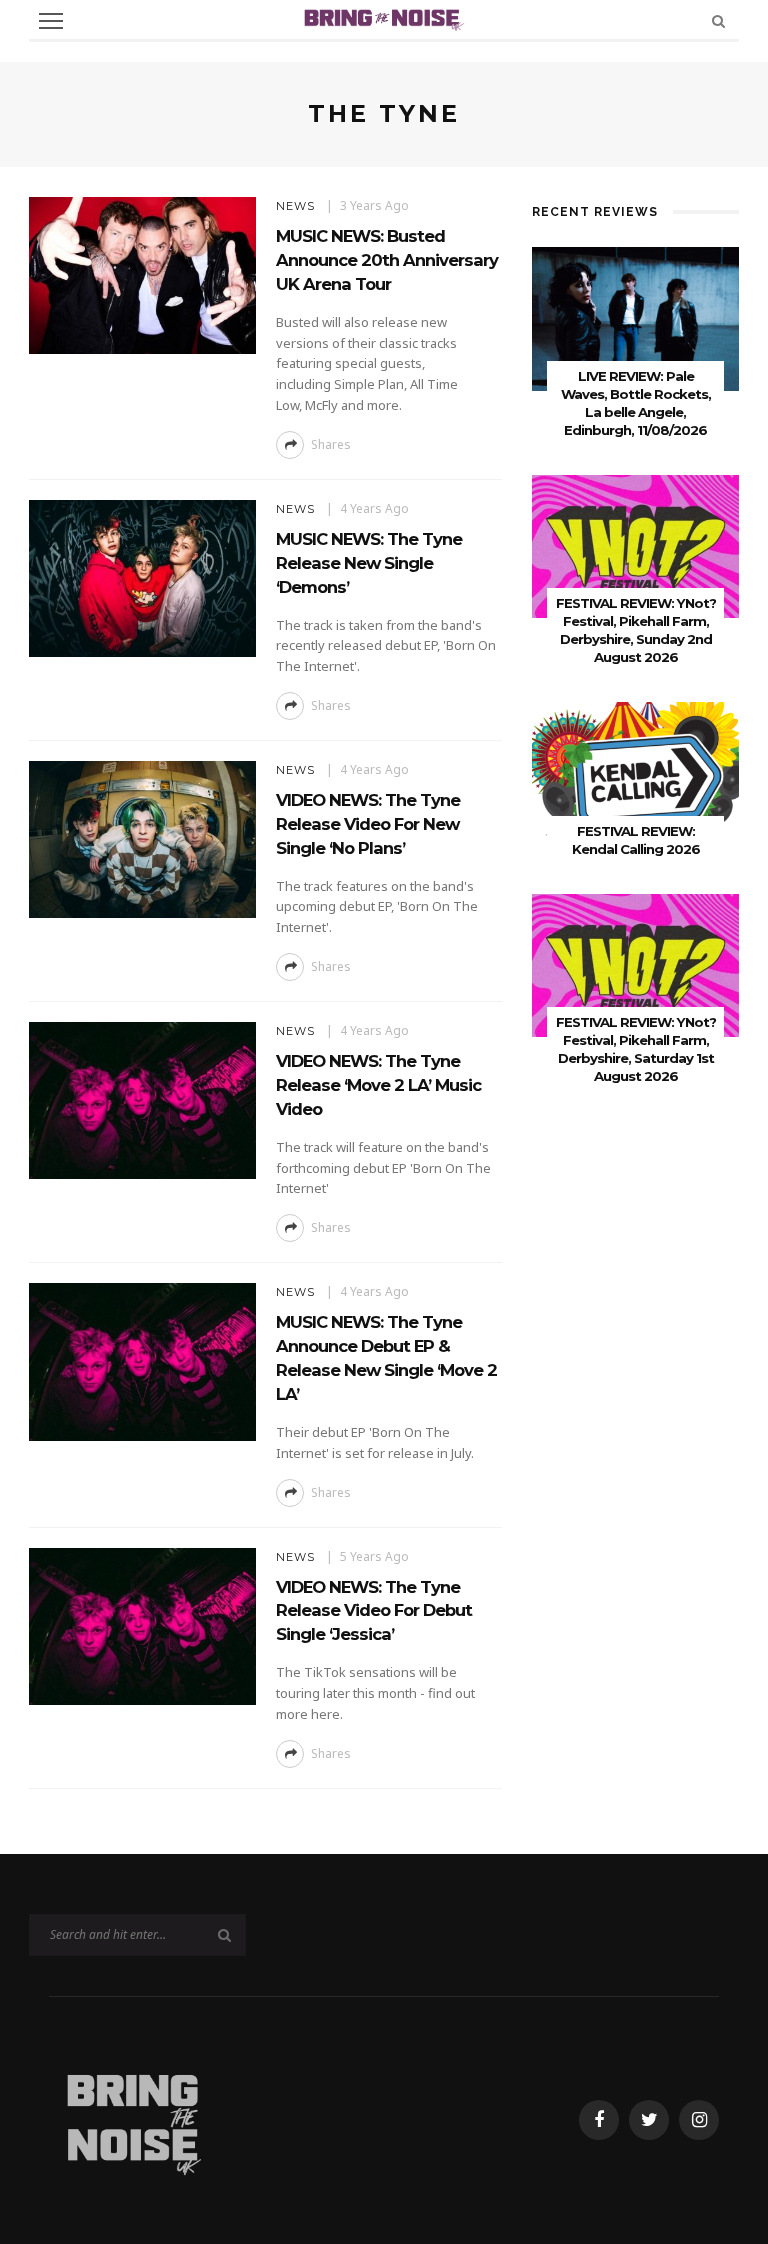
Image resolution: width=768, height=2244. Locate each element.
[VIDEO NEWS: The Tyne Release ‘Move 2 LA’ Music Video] (142, 1099)
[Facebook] (599, 2120)
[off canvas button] (51, 21)
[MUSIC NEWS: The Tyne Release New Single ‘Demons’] (142, 576)
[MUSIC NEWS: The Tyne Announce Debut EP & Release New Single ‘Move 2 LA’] (142, 1360)
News (295, 206)
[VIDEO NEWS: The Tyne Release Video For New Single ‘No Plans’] (142, 837)
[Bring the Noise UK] (133, 2118)
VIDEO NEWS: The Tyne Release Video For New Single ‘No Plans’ (368, 824)
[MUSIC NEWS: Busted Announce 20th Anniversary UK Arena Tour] (142, 273)
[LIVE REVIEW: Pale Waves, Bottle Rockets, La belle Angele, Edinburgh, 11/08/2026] (635, 317)
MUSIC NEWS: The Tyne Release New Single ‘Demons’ (369, 563)
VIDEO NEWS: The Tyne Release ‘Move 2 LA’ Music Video (378, 1085)
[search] (718, 20)
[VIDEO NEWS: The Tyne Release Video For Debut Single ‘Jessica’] (142, 1624)
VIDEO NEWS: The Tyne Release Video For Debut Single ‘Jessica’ (374, 1611)
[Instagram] (699, 2120)
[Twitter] (649, 2120)
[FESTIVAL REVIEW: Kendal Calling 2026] (635, 772)
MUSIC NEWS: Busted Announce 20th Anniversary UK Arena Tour (387, 260)
